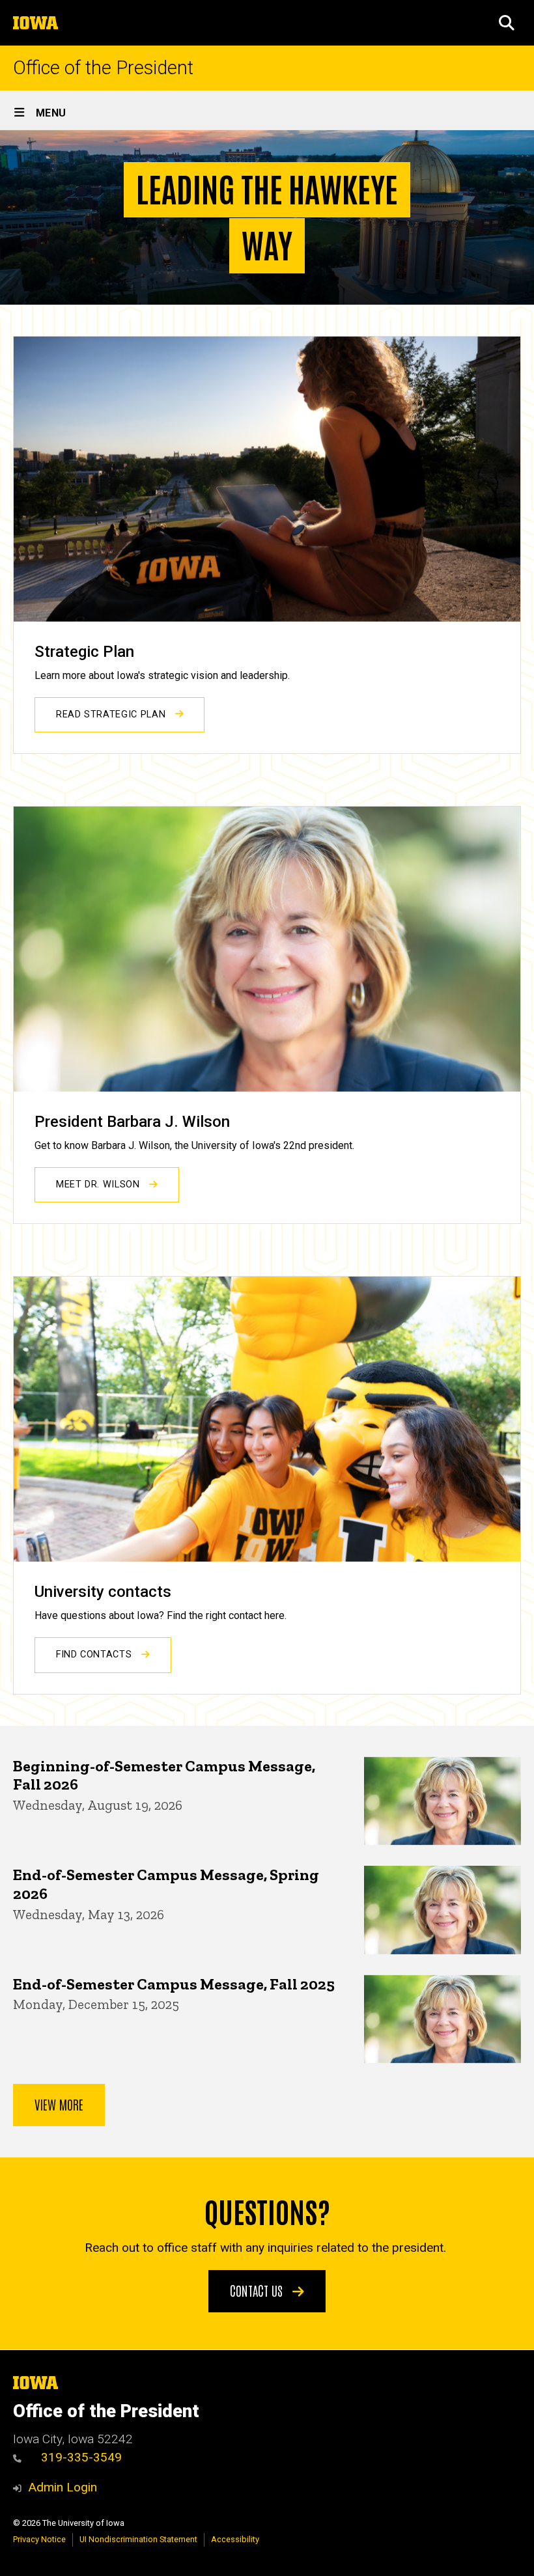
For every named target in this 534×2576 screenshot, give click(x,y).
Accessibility (235, 2539)
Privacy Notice (39, 2539)
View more (59, 2104)
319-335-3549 (81, 2457)
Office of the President (103, 68)
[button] (507, 23)
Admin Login (63, 2487)
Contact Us (258, 2290)
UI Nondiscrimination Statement (138, 2539)
